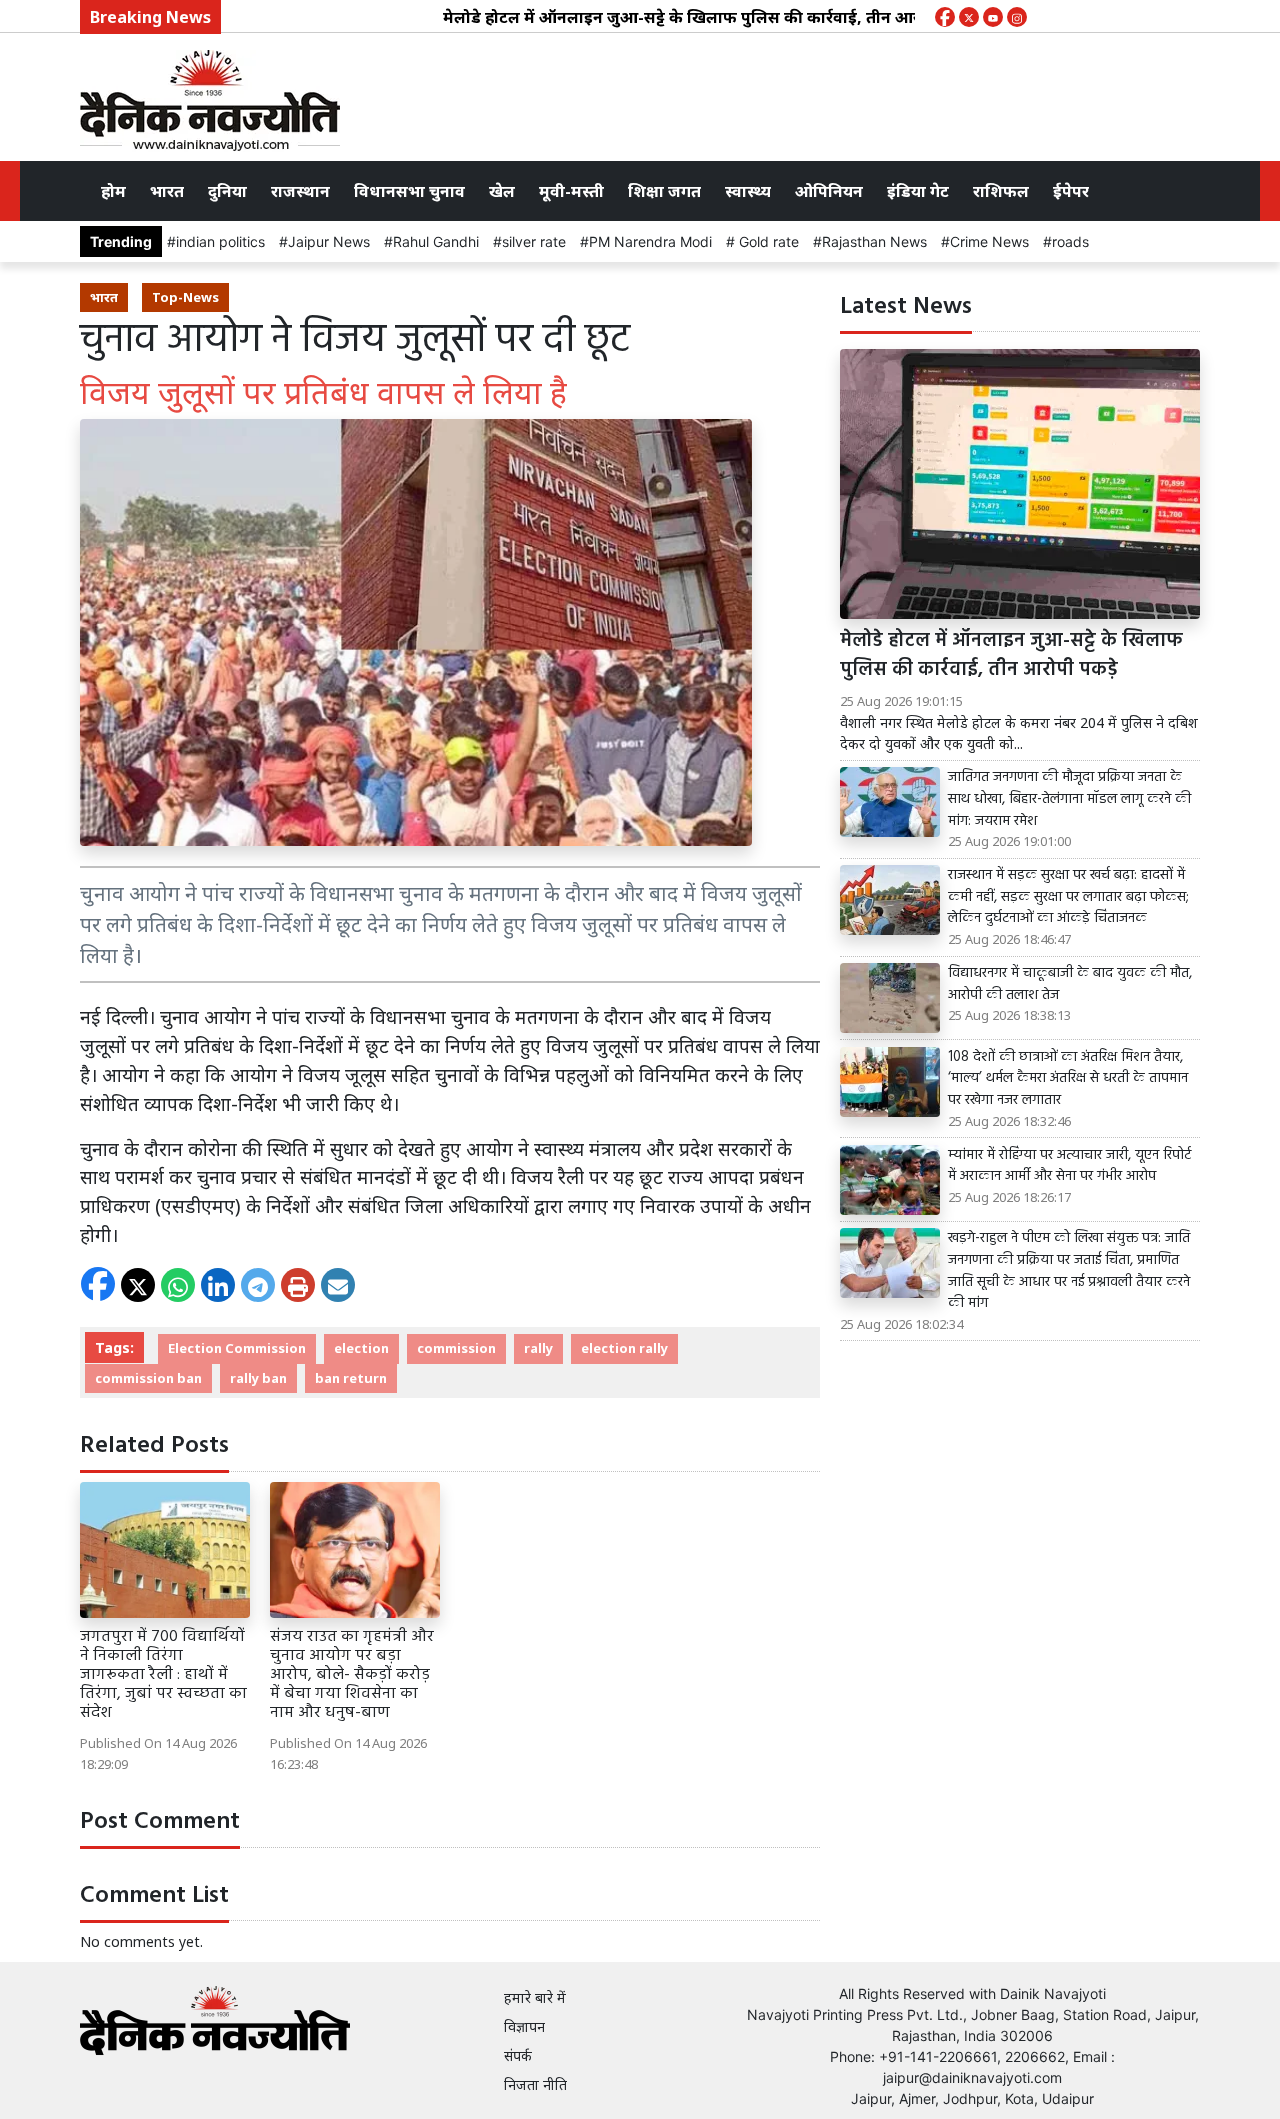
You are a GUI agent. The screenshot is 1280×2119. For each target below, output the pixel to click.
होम (113, 191)
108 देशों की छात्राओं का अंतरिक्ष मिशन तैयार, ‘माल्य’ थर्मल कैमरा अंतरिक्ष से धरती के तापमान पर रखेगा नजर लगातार (1068, 1079)
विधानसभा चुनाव (409, 191)
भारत (167, 191)
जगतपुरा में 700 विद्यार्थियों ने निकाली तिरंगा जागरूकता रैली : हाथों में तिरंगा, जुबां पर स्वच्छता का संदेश (163, 1675)
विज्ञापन (524, 2026)
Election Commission (237, 1348)
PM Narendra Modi (650, 241)
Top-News (185, 297)
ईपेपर (1071, 191)
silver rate (534, 241)
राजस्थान (300, 191)
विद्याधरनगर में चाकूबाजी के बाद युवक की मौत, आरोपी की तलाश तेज (1070, 984)
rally (538, 1348)
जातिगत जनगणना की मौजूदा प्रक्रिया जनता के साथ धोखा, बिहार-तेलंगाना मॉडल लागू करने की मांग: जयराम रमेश (1069, 799)
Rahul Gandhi (436, 241)
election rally (624, 1348)
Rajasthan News (874, 241)
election (361, 1348)
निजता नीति (535, 2084)
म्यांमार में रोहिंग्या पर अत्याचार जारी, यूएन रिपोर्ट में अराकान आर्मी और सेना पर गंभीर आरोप (1069, 1166)
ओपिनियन (829, 191)
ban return (351, 1378)
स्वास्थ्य (748, 191)
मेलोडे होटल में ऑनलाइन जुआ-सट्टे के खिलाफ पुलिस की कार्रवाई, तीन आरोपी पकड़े (668, 17)
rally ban (258, 1378)
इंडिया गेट (918, 191)
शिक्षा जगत (664, 191)
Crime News (989, 241)
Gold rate (767, 241)
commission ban (148, 1378)
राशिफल (1001, 191)
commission (456, 1348)
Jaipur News (329, 241)
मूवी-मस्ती (571, 191)
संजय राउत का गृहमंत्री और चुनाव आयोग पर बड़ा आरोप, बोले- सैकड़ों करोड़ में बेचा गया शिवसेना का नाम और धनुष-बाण (352, 1675)
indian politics (220, 241)
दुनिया (227, 191)
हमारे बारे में (535, 1997)
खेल (502, 191)
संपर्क (518, 2055)
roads (1070, 241)
